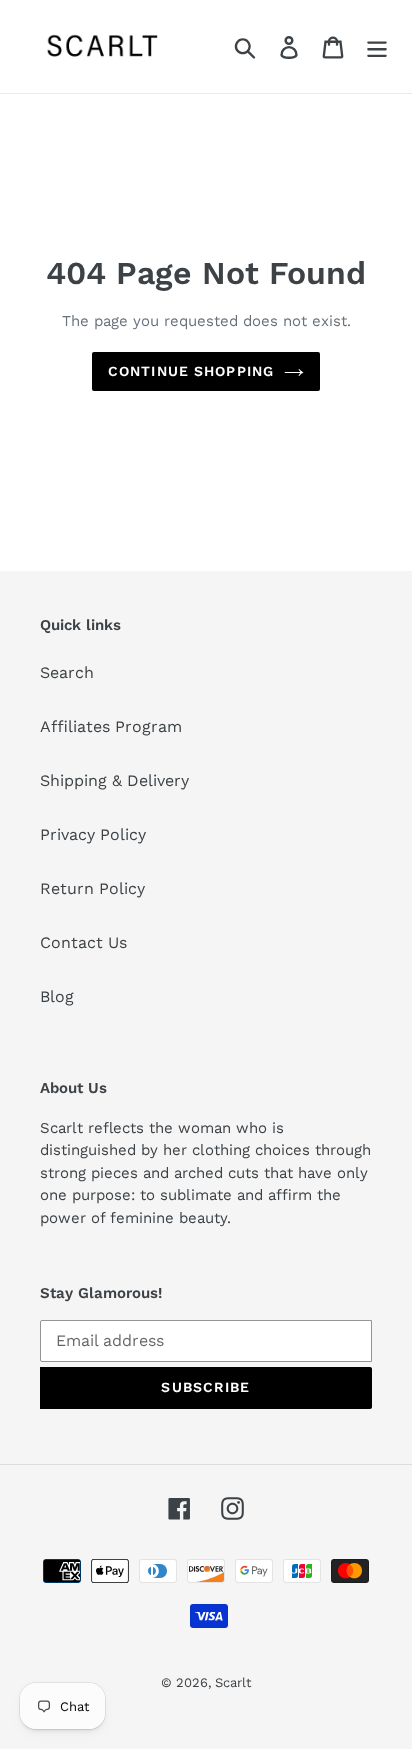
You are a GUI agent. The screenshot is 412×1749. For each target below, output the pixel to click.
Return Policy (92, 888)
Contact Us (83, 942)
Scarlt (233, 1682)
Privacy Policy (93, 834)
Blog (57, 996)
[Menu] (377, 46)
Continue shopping (191, 371)
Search (67, 672)
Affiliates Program (111, 726)
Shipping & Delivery (114, 780)
